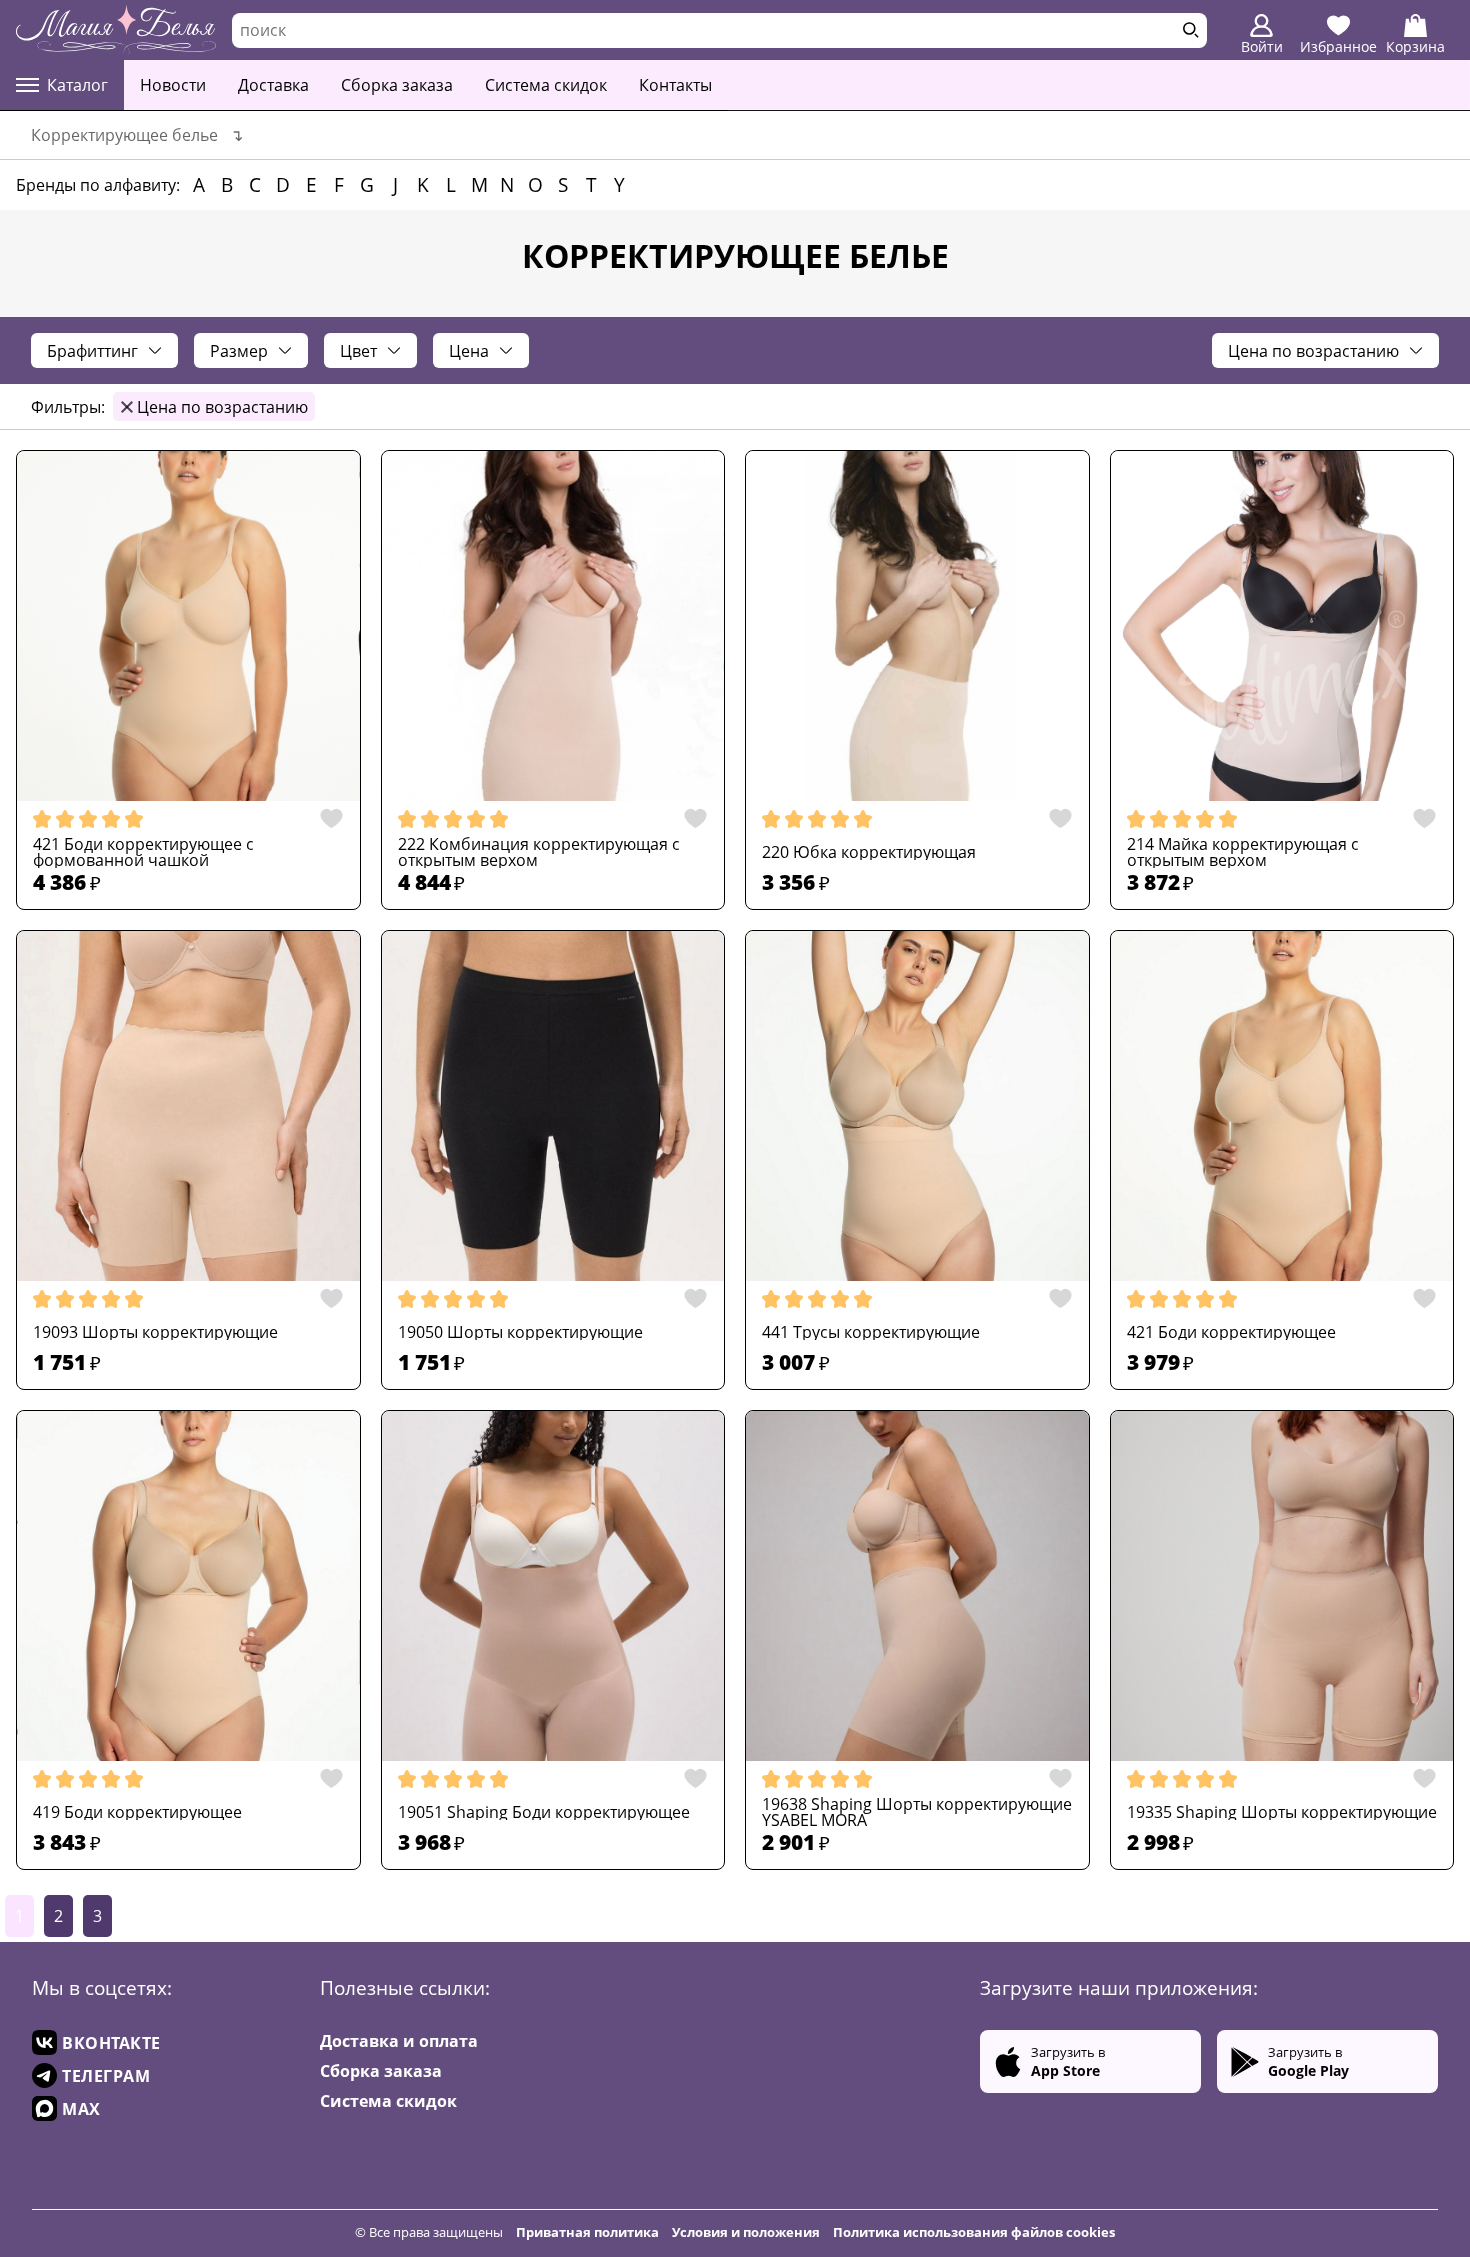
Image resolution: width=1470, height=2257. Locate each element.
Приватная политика (587, 2232)
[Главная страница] (116, 30)
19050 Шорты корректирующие (520, 1332)
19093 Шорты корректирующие (155, 1332)
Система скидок (546, 85)
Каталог (77, 85)
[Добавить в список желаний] (326, 818)
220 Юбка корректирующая (869, 852)
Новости (173, 85)
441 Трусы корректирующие (871, 1332)
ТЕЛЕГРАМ (106, 2076)
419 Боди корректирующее (137, 1812)
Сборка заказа (397, 85)
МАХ (81, 2109)
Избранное (1338, 46)
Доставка (273, 85)
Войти (1262, 46)
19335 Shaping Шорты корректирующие (1282, 1812)
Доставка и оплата (399, 2041)
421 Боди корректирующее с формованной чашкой (143, 852)
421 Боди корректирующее (1231, 1332)
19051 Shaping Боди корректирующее (544, 1812)
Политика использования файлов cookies (974, 2232)
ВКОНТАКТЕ (111, 2043)
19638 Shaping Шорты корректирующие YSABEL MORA (917, 1812)
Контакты (675, 85)
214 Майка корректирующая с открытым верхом (1243, 852)
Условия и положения (746, 2232)
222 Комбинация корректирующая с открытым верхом (539, 852)
